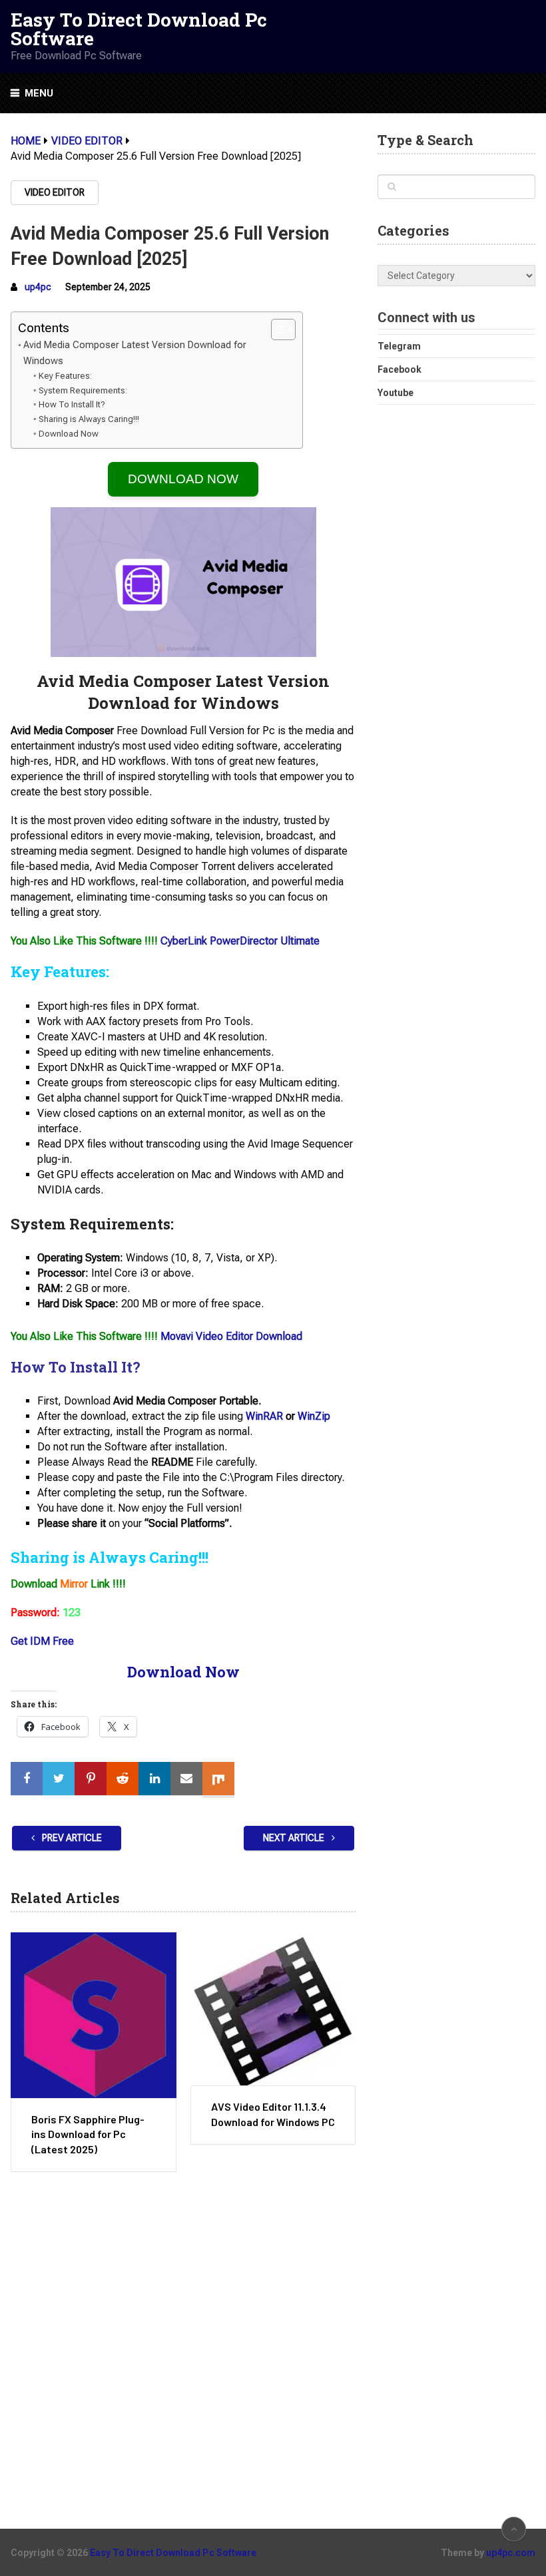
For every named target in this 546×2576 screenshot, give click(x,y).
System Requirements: (83, 390)
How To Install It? (72, 404)
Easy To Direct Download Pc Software (139, 29)
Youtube (396, 393)
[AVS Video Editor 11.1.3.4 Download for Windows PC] (273, 2009)
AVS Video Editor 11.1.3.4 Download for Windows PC (273, 2114)
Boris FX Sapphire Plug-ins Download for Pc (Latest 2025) (88, 2134)
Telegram (399, 346)
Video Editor (55, 192)
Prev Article (71, 1838)
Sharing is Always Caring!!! (89, 419)
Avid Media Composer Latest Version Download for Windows (135, 353)
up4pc (38, 287)
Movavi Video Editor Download (231, 1336)
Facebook (400, 369)
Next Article (295, 1838)
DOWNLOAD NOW (183, 479)
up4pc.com (511, 2553)
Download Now (69, 434)
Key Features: (65, 376)
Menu (39, 93)
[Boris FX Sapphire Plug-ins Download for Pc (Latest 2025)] (93, 2015)
